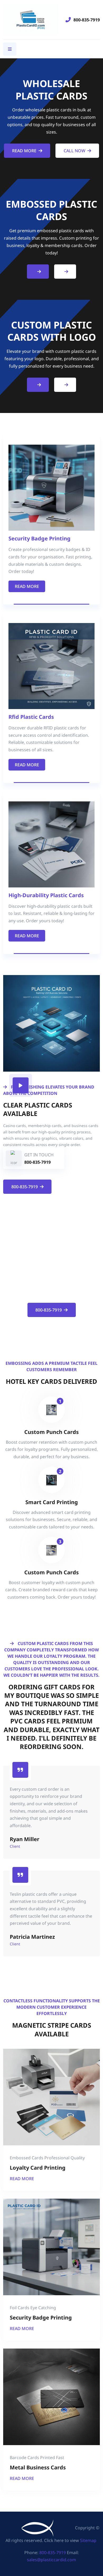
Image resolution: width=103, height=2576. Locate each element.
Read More (24, 151)
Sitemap (88, 2540)
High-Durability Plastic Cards (46, 895)
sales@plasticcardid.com (51, 2560)
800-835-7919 (87, 20)
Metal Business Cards (38, 2467)
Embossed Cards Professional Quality (47, 2158)
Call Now (74, 151)
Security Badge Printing (39, 538)
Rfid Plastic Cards (31, 717)
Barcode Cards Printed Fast (37, 2458)
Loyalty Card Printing (38, 2168)
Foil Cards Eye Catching (33, 2308)
